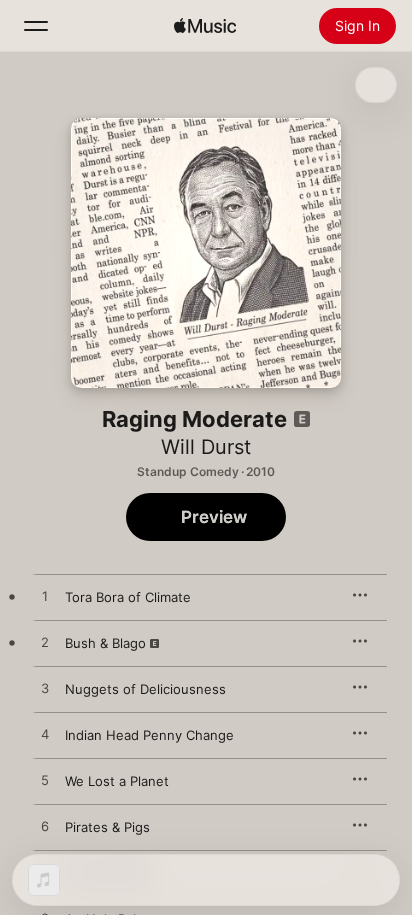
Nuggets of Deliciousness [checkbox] (145, 689)
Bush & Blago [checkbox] (105, 643)
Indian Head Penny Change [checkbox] (149, 735)
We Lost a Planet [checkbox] (117, 781)
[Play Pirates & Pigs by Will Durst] (45, 827)
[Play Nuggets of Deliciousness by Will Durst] (45, 689)
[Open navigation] (36, 26)
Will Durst (206, 447)
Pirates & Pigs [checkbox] (107, 827)
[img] (205, 26)
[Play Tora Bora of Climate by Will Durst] (45, 597)
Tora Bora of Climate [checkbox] (128, 597)
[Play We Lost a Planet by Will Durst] (45, 781)
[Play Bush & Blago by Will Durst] (45, 643)
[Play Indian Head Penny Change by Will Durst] (45, 735)
